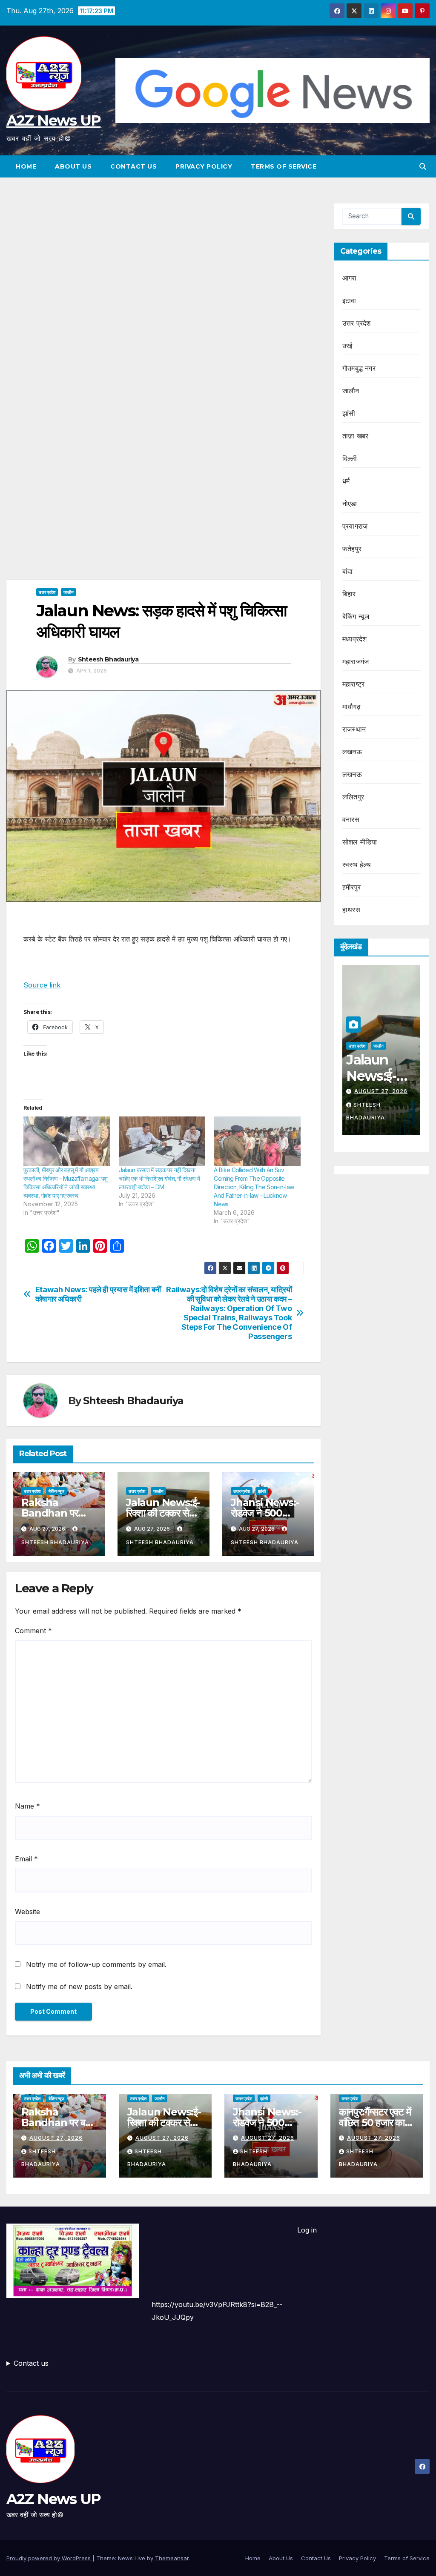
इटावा (349, 301)
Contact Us (133, 166)
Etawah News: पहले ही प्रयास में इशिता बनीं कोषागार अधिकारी (98, 1294)
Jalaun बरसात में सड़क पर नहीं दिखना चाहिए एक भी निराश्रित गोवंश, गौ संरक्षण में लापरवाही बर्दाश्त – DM (159, 1178)
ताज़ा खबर (355, 436)
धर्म (346, 481)
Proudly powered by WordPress (49, 2558)
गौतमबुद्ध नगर (359, 368)
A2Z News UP (53, 120)
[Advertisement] (163, 266)
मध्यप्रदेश (354, 639)
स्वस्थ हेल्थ (357, 864)
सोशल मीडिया (360, 842)
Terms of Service (284, 166)
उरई (347, 346)
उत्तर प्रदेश (47, 592)
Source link (42, 985)
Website (27, 1912)
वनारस (351, 819)
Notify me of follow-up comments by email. (96, 1964)
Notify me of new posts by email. (79, 1986)
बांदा (347, 571)
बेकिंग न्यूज (56, 1491)
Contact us (31, 2363)
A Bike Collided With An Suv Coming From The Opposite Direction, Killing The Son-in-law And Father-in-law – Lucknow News (254, 1187)
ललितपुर (353, 797)
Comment (33, 1631)
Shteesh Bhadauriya (108, 659)
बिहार (349, 594)
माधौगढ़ (351, 707)
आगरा (350, 278)
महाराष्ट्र (353, 684)
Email (26, 1859)
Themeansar (172, 2558)
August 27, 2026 (381, 1091)
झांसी (262, 1491)
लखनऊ (352, 752)
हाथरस (351, 910)
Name (27, 1806)
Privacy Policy (204, 166)
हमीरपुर (351, 887)
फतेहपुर (352, 549)
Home (26, 166)
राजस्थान (354, 729)
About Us (73, 166)
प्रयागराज (355, 526)
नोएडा (350, 504)
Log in (307, 2230)
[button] (423, 166)
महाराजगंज (356, 661)
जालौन (69, 592)
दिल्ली (350, 458)
